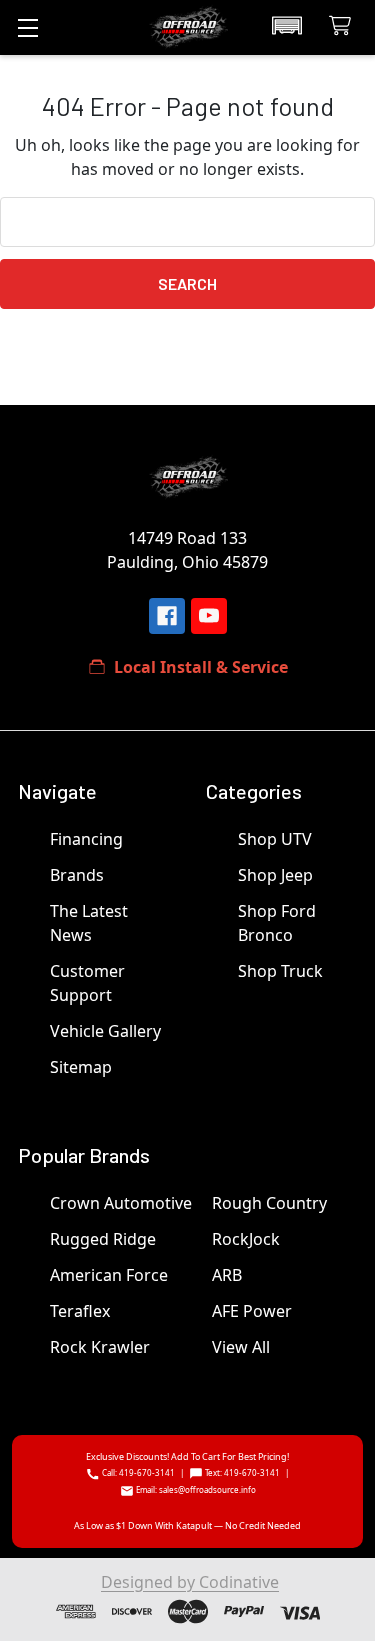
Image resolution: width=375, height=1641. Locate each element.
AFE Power (252, 1311)
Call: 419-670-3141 (137, 1472)
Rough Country (269, 1203)
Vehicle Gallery (105, 1031)
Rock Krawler (100, 1347)
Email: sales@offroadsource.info (195, 1489)
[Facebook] (167, 616)
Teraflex (80, 1311)
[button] (287, 26)
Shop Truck (280, 971)
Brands (77, 875)
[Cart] (344, 26)
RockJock (246, 1239)
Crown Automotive (121, 1203)
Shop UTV (275, 839)
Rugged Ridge (103, 1239)
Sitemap (81, 1067)
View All (241, 1347)
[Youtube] (209, 616)
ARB (227, 1275)
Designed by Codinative (190, 1582)
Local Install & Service (201, 667)
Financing (86, 839)
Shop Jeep (275, 875)
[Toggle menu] (27, 27)
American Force (109, 1275)
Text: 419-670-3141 (241, 1472)
